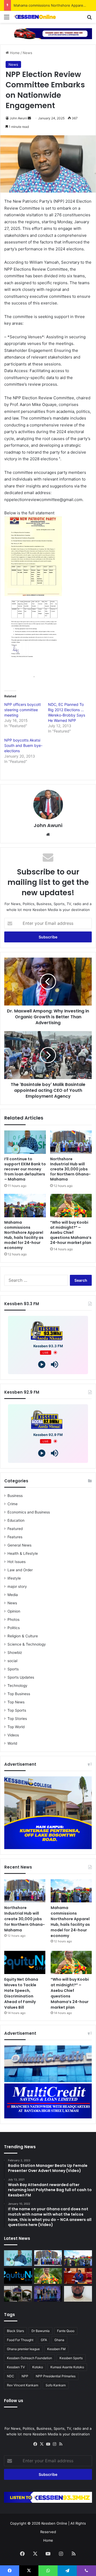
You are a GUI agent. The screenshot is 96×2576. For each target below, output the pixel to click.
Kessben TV (16, 2367)
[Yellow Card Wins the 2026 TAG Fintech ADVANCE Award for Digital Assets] (48, 2294)
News (27, 53)
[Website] (48, 835)
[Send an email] (29, 118)
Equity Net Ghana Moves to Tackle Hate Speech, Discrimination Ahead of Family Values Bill (21, 1993)
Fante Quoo (66, 2331)
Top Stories (17, 1719)
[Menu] (7, 19)
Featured (15, 1529)
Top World (16, 1727)
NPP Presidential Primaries (56, 2376)
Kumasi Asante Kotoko (67, 2367)
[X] (42, 2444)
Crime (13, 1504)
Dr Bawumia (41, 2331)
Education (16, 1520)
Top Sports (17, 1710)
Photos (13, 1619)
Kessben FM (56, 2349)
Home (14, 53)
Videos (13, 1735)
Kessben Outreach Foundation (29, 2358)
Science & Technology (27, 1644)
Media (13, 1595)
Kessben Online (54, 2523)
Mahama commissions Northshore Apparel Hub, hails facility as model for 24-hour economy (24, 1235)
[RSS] (61, 2444)
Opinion (14, 1611)
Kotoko (38, 2367)
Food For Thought (20, 2340)
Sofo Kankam (56, 2385)
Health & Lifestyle (23, 1553)
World (12, 1743)
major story (17, 1586)
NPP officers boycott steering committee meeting (23, 710)
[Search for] (89, 19)
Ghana (59, 2340)
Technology (17, 1686)
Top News (16, 1702)
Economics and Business (29, 1512)
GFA (44, 2340)
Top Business (19, 1694)
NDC (11, 2376)
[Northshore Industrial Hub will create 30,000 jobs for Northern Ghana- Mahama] (71, 1142)
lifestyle (14, 1578)
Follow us (14, 2401)
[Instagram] (54, 2444)
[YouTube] (48, 2444)
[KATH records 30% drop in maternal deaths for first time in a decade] (18, 2294)
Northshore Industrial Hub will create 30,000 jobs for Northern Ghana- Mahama (70, 1169)
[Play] (42, 1364)
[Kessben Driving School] (48, 33)
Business (15, 1496)
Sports (13, 1669)
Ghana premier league (23, 2349)
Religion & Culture (23, 1636)
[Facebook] (35, 2444)
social (12, 1661)
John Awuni (18, 118)
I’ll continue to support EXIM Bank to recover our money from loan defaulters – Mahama (25, 1169)
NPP (25, 2376)
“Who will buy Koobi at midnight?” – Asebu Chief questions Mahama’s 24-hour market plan (71, 1232)
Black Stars (15, 2331)
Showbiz (15, 1653)
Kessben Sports (71, 2358)
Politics (14, 1628)
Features (15, 1537)
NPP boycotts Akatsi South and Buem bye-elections (23, 745)
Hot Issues (17, 1562)
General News (19, 1545)
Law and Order (20, 1570)
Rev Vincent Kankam (23, 2385)
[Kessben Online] (35, 17)
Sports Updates (21, 1677)
